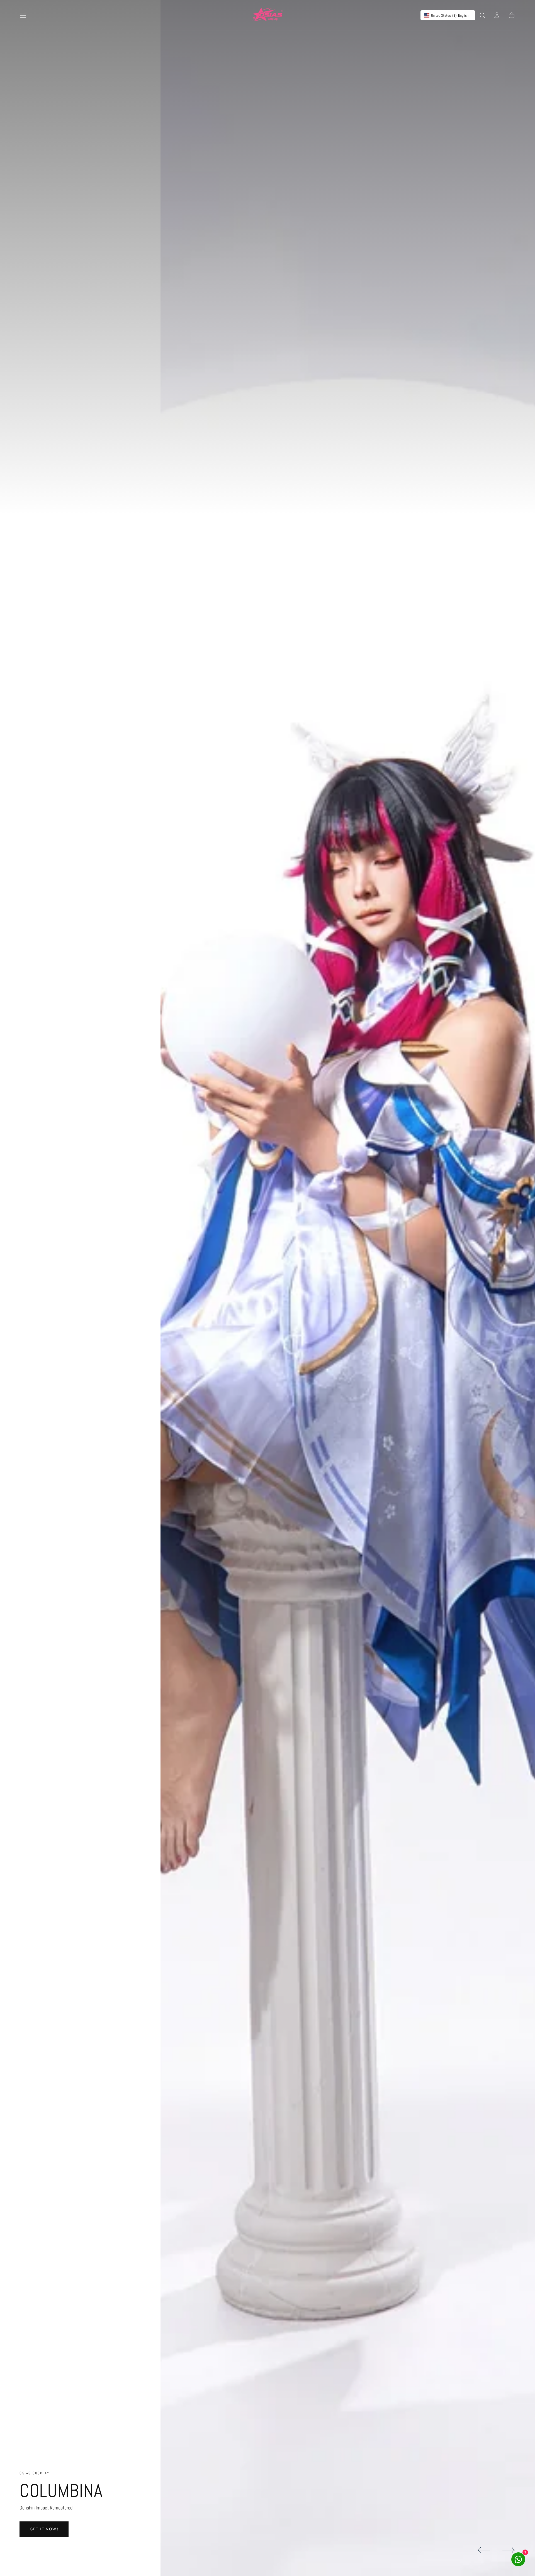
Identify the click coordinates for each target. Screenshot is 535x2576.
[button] (23, 15)
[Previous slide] (484, 2550)
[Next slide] (509, 2550)
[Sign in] (497, 15)
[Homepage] (267, 15)
